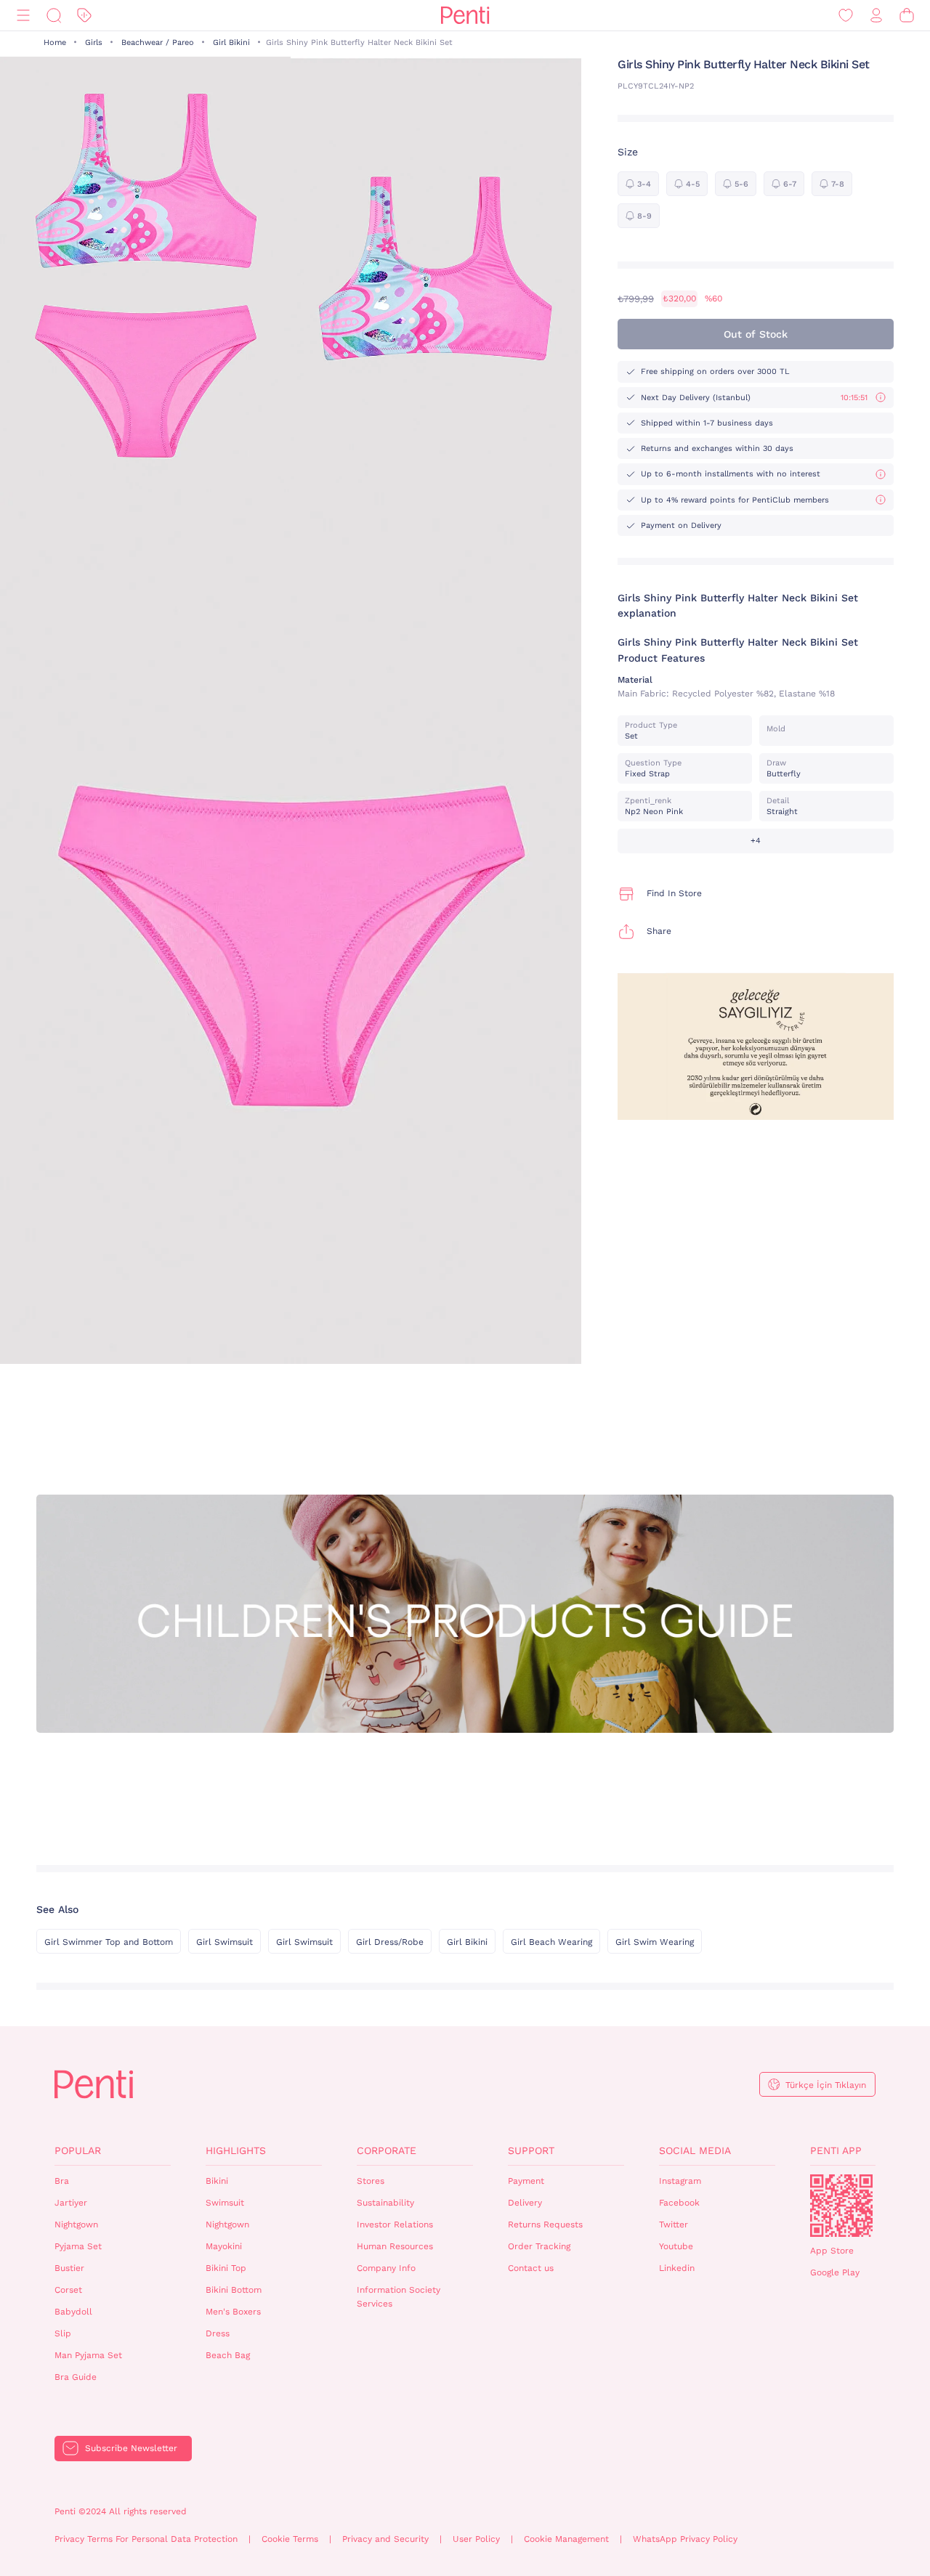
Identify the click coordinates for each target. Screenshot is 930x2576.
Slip (63, 2333)
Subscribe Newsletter (131, 2448)
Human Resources (395, 2246)
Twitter (674, 2224)
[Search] (54, 16)
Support (531, 2150)
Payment (526, 2181)
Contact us (531, 2268)
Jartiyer (71, 2203)
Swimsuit (225, 2203)
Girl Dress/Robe (390, 1942)
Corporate (387, 2150)
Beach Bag (228, 2355)
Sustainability (385, 2203)
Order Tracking (539, 2246)
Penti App (836, 2150)
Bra (62, 2181)
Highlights (236, 2150)
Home (55, 42)
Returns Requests (545, 2224)
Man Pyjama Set (88, 2355)
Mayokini (224, 2246)
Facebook (679, 2203)
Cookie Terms (290, 2539)
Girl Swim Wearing (655, 1942)
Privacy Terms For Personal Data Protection (146, 2539)
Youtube (676, 2246)
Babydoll (73, 2312)
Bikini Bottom (234, 2290)
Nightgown (76, 2224)
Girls (94, 42)
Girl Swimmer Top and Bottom (109, 1942)
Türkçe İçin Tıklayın (826, 2085)
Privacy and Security (385, 2539)
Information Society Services (399, 2297)
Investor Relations (395, 2224)
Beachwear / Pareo (158, 42)
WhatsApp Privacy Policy (685, 2539)
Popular (78, 2150)
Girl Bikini (231, 42)
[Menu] (23, 16)
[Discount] (84, 16)
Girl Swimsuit (225, 1942)
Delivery (525, 2203)
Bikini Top (226, 2268)
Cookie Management (566, 2539)
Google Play (835, 2272)
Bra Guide (76, 2377)
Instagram (680, 2181)
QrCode (841, 2206)
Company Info (386, 2268)
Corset (68, 2290)
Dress (218, 2333)
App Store (832, 2251)
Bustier (69, 2268)
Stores (371, 2181)
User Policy (476, 2539)
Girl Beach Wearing (551, 1942)
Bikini (217, 2181)
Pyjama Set (78, 2246)
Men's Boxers (233, 2312)
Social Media (695, 2150)
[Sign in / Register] (876, 16)
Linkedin (677, 2268)
